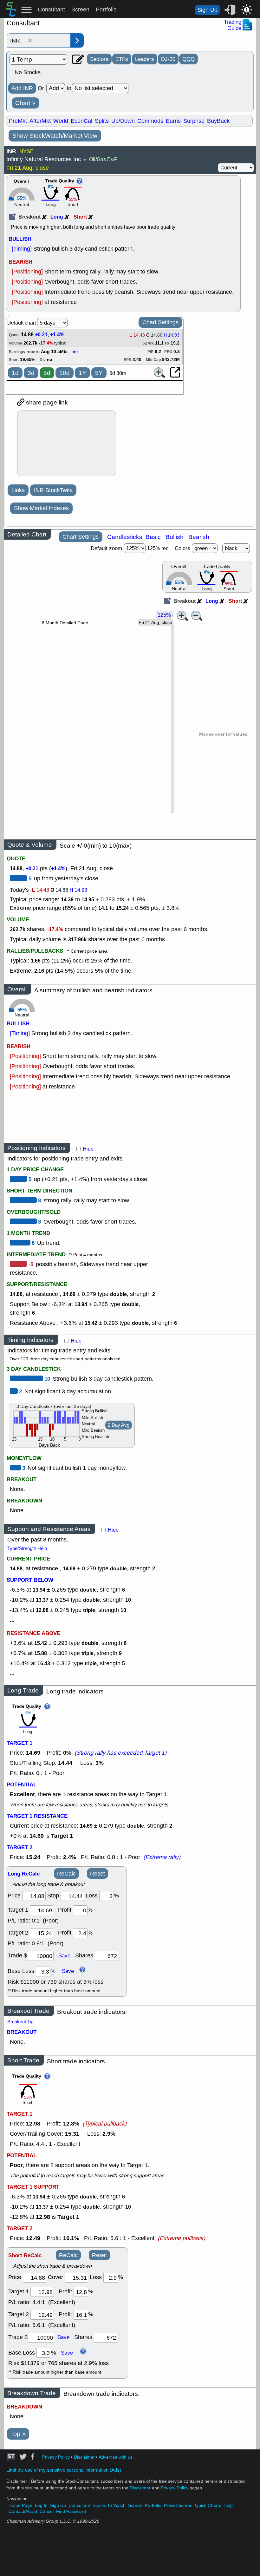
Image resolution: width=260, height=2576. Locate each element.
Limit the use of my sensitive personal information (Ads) (64, 2470)
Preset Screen (178, 2505)
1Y (82, 373)
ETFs (122, 59)
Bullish (175, 537)
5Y (99, 373)
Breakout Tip (20, 2022)
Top (18, 2434)
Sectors (99, 59)
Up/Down (123, 121)
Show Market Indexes (41, 508)
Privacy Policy (56, 2457)
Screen (80, 10)
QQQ (188, 59)
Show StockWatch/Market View (55, 136)
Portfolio (106, 10)
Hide (88, 1149)
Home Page (20, 2505)
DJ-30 (168, 59)
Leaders (145, 59)
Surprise (194, 121)
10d (65, 373)
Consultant (51, 10)
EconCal (81, 121)
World (61, 121)
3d (31, 373)
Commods (150, 121)
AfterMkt (40, 121)
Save (64, 1955)
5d (47, 373)
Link (75, 352)
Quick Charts (208, 2505)
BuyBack (218, 121)
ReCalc (66, 1874)
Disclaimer (84, 2457)
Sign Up (207, 10)
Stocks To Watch (109, 2505)
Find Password (71, 2511)
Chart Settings (160, 322)
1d (15, 373)
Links (18, 490)
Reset (97, 1874)
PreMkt (18, 121)
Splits (102, 121)
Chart (26, 103)
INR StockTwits (53, 490)
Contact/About (23, 2511)
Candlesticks (125, 537)
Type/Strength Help (27, 1548)
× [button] (30, 41)
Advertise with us (116, 2457)
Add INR (22, 88)
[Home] (11, 15)
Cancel (47, 2511)
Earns (173, 121)
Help (228, 2505)
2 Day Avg (119, 1425)
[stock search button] (77, 40)
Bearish (199, 537)
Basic (153, 537)
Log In (41, 2505)
